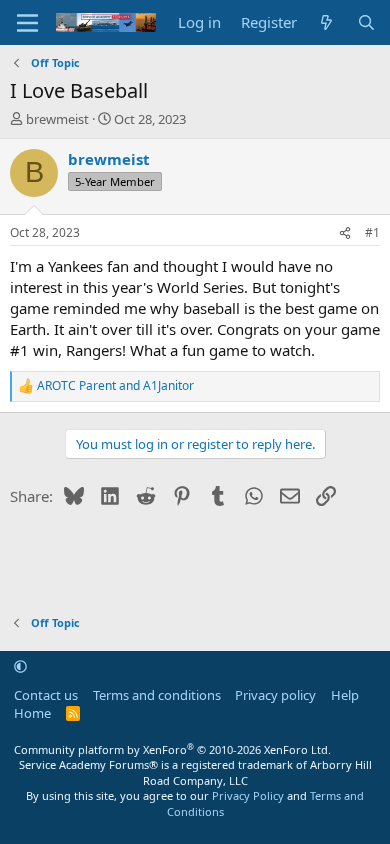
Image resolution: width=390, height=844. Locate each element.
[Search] (366, 22)
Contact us (46, 695)
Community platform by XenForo (172, 749)
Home (32, 713)
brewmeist (57, 119)
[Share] (345, 233)
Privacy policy (275, 695)
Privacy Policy (248, 795)
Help (345, 695)
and (115, 386)
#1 (372, 232)
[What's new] (326, 22)
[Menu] (27, 23)
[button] (20, 666)
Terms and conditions (157, 695)
